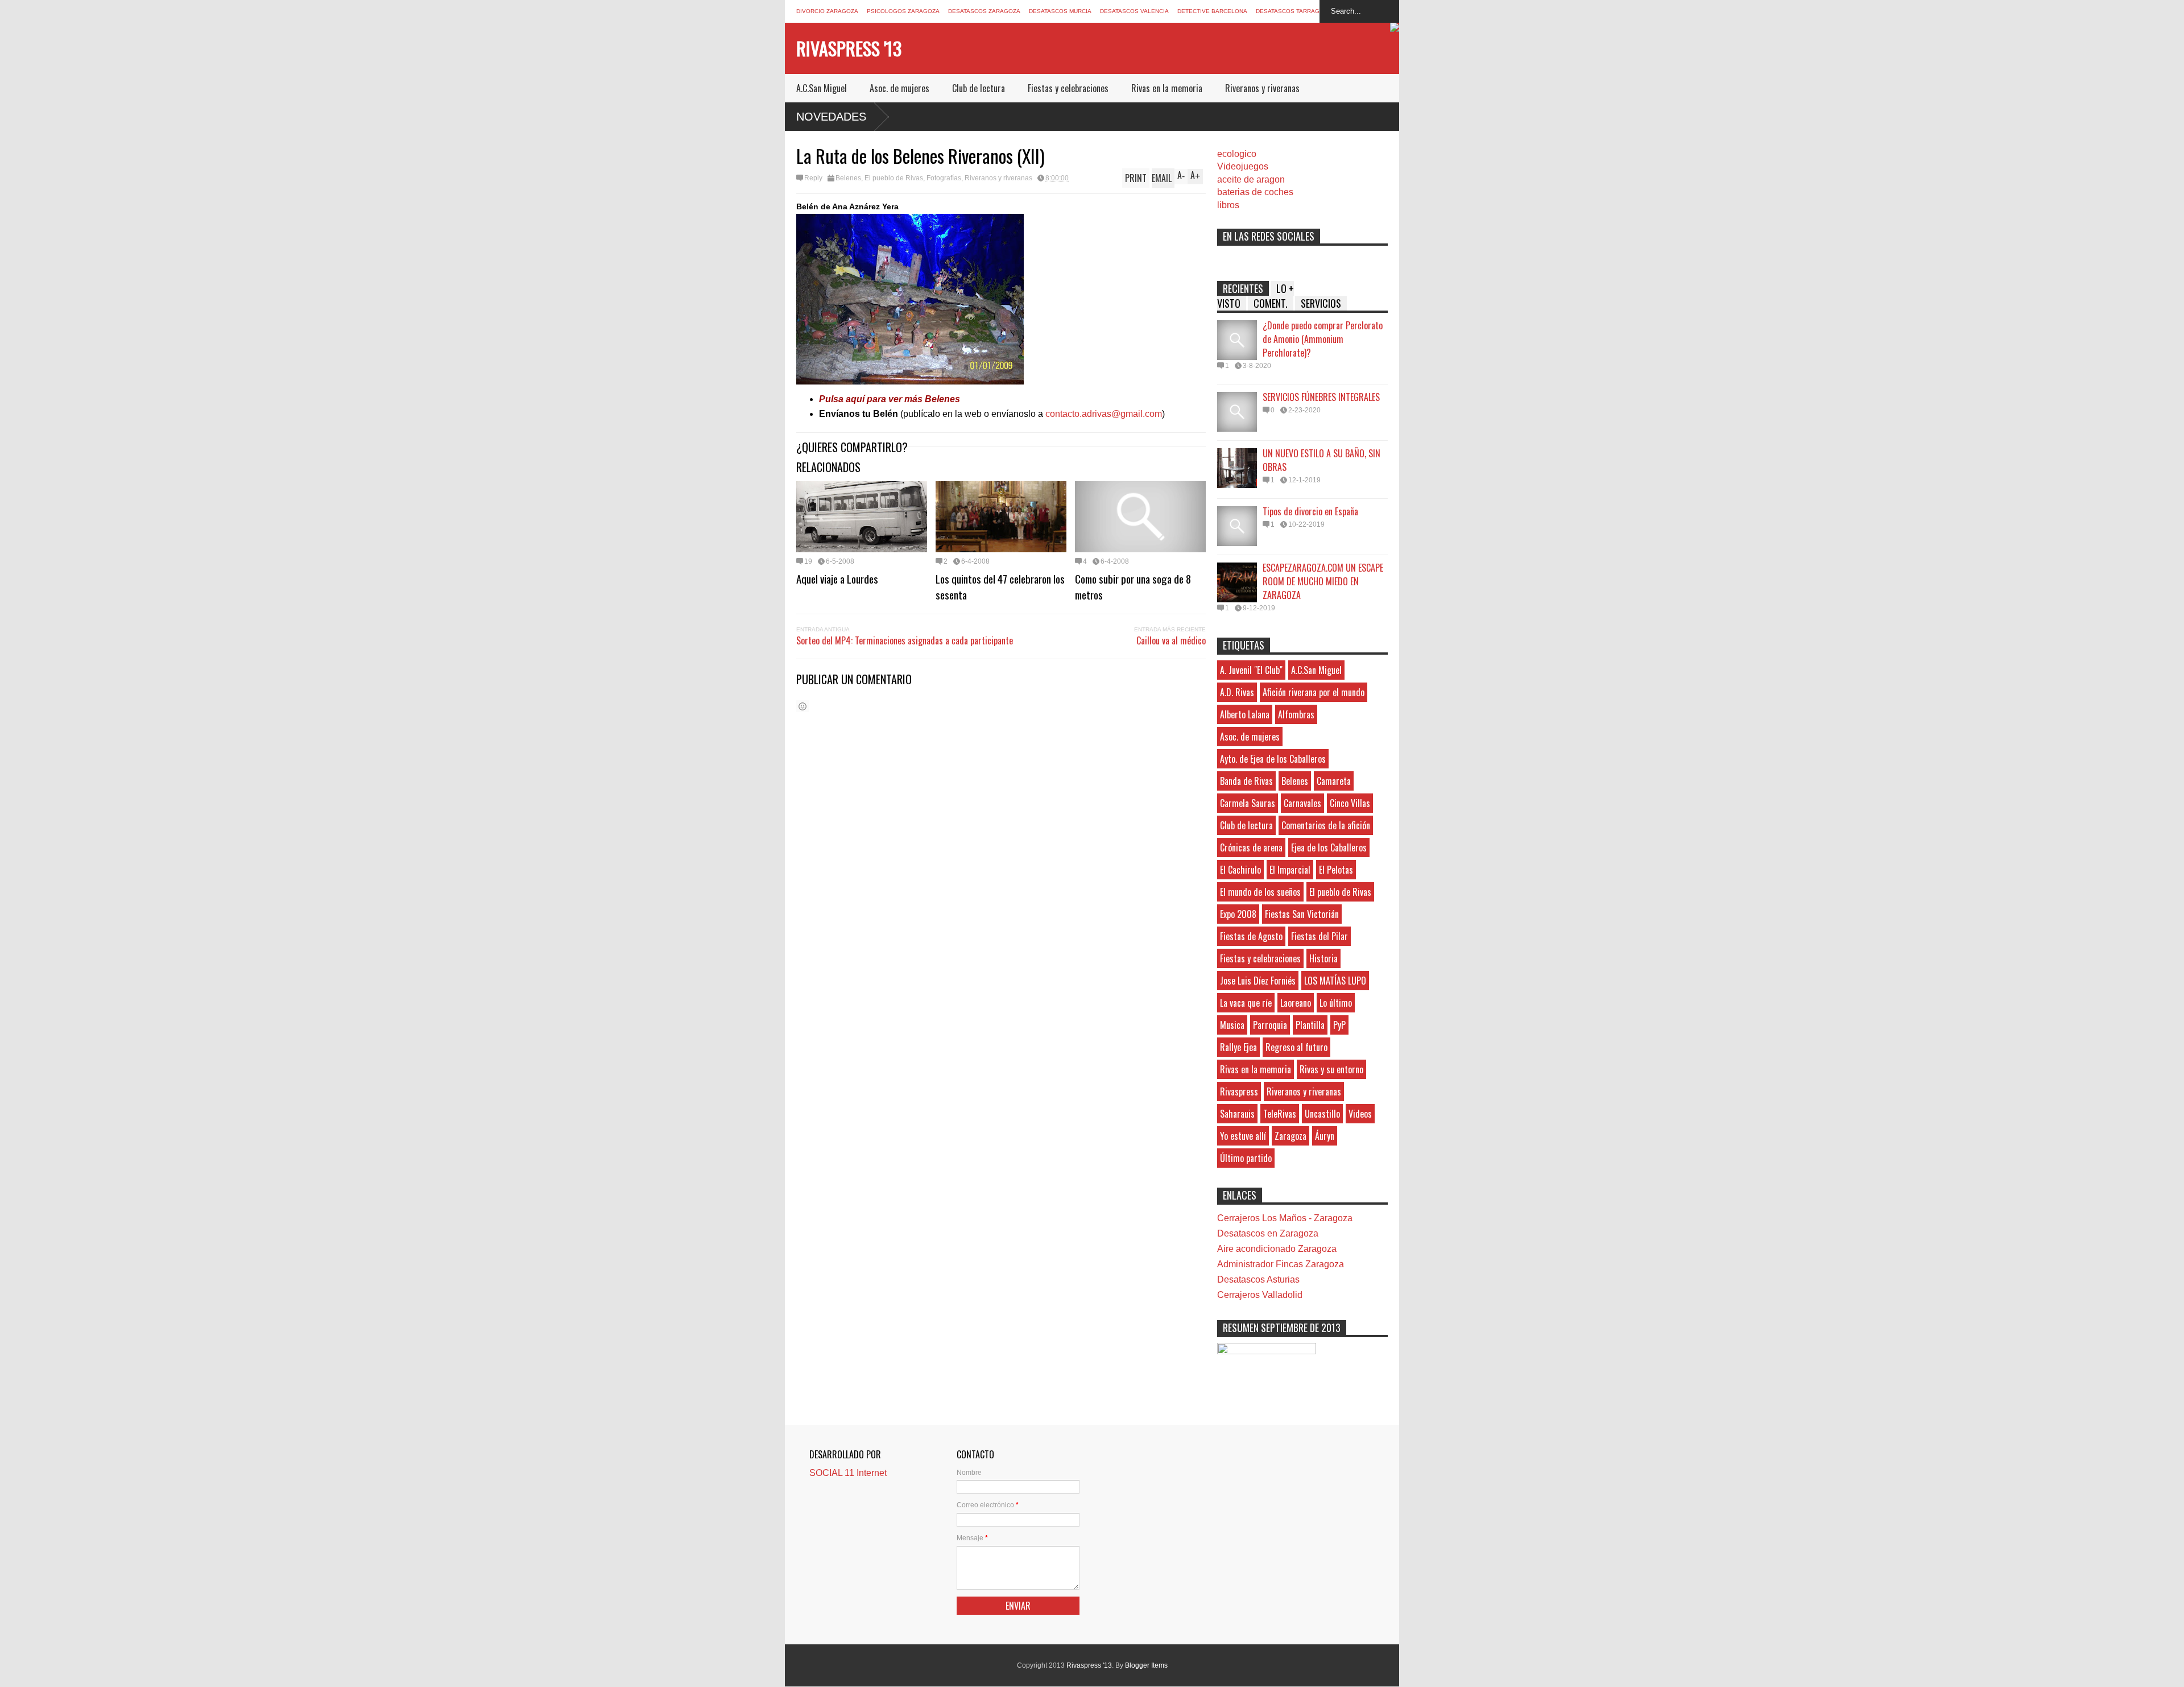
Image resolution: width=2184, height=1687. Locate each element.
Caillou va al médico (1171, 640)
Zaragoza (1290, 1136)
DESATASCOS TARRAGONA (1294, 11)
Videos (1360, 1114)
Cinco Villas (1350, 803)
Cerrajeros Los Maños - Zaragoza (1285, 1218)
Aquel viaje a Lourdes (837, 578)
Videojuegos (1243, 166)
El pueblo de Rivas (894, 178)
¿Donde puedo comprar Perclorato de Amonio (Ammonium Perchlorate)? (1323, 339)
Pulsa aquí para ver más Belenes (890, 399)
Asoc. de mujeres (899, 88)
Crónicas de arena (1251, 847)
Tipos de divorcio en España (1310, 511)
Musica (1232, 1025)
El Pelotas (1336, 870)
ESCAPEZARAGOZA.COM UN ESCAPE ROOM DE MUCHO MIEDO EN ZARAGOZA (1323, 581)
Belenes (848, 178)
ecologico (1237, 154)
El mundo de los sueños (1260, 892)
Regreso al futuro (1296, 1047)
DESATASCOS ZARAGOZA (984, 11)
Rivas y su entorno (1331, 1069)
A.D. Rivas (1237, 692)
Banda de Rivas (1246, 781)
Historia (1323, 958)
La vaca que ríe (1246, 1003)
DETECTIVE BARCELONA (1212, 11)
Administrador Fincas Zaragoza (1281, 1264)
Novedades (831, 117)
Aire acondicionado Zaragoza (1277, 1249)
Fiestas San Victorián (1302, 914)
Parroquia (1270, 1025)
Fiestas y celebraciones (1068, 88)
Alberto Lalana (1245, 714)
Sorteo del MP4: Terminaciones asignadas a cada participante (905, 640)
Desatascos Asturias (1258, 1279)
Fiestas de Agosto (1251, 936)
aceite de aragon (1251, 179)
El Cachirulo (1240, 870)
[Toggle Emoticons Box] (803, 706)
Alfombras (1296, 714)
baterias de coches (1255, 192)
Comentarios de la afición (1326, 825)
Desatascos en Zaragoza (1268, 1233)
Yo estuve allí (1243, 1136)
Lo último (1336, 1003)
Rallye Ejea (1238, 1047)
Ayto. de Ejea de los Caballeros (1273, 759)
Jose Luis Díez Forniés (1258, 981)
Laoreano (1296, 1003)
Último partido (1246, 1158)
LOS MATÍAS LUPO (1335, 981)
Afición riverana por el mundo (1314, 692)
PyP (1339, 1025)
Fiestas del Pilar (1319, 936)
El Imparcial (1290, 870)
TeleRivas (1280, 1114)
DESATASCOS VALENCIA (1134, 11)
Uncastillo (1322, 1114)
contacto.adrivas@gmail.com (1103, 414)
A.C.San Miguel (822, 88)
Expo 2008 (1238, 914)
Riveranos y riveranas (1262, 88)
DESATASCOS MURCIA (1060, 11)
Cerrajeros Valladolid (1260, 1295)
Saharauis (1237, 1114)
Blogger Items (1146, 1665)
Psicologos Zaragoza (903, 11)
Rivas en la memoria (1167, 88)
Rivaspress (1239, 1091)
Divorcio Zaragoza (827, 11)
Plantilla (1310, 1025)
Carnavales (1302, 803)
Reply (813, 178)
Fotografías (944, 178)
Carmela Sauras (1248, 803)
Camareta (1334, 781)
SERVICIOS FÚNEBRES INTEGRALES (1321, 397)
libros (1228, 205)
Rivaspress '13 (849, 48)
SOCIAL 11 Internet (848, 1473)
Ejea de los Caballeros (1329, 847)
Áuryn (1325, 1136)
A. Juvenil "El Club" (1251, 670)
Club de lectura (979, 88)
